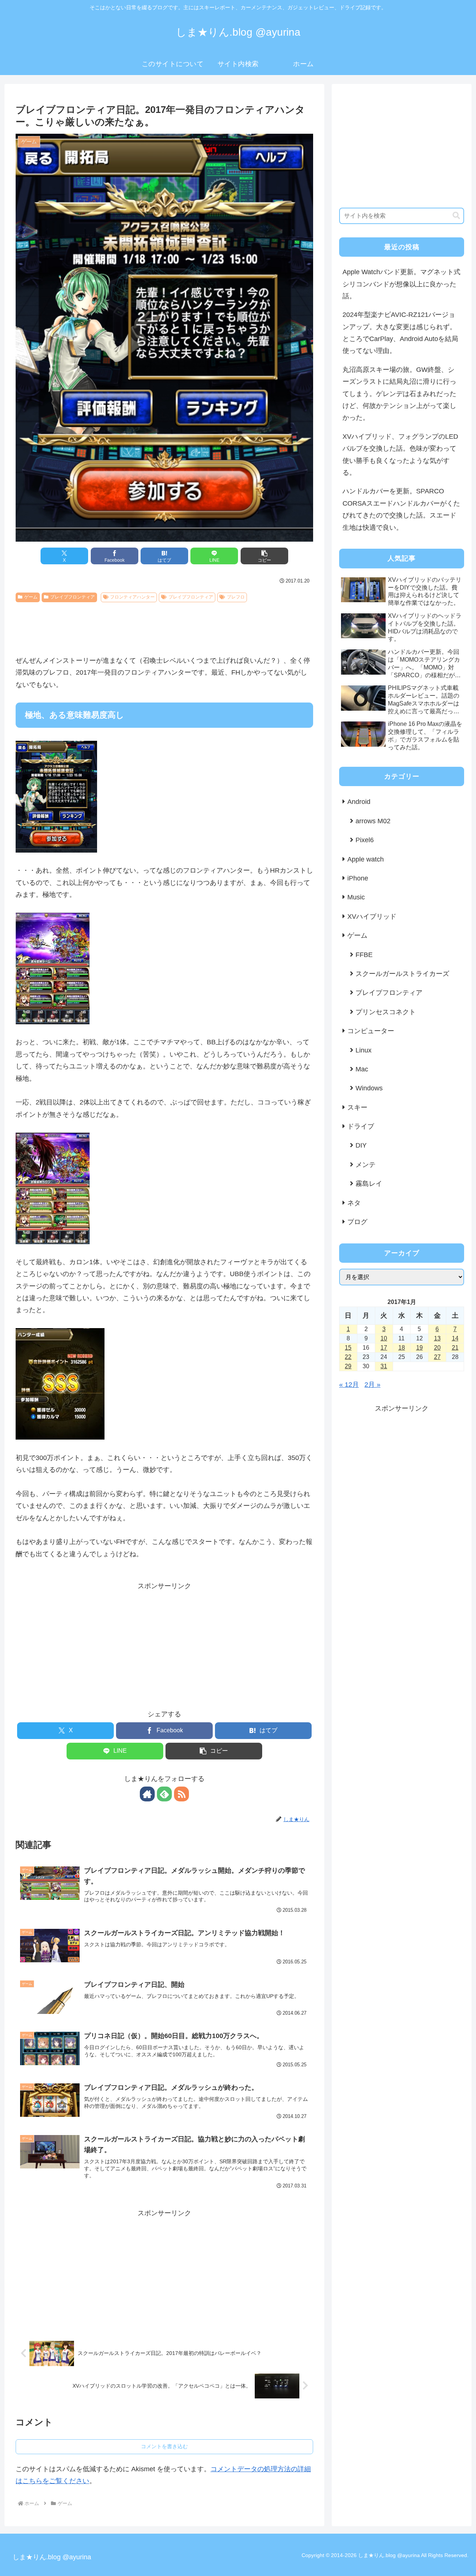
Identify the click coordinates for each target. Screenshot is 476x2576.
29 (348, 1366)
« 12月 (349, 1385)
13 (437, 1338)
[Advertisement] (164, 626)
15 (348, 1348)
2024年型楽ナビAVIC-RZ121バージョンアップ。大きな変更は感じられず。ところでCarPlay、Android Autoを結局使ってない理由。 (400, 333)
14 (455, 1338)
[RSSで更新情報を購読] (181, 1794)
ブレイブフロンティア (73, 597)
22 (348, 1357)
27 (437, 1357)
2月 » (372, 1385)
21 (455, 1348)
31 (384, 1366)
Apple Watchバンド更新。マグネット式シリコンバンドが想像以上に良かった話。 (401, 284)
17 (384, 1348)
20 (437, 1348)
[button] (264, 556)
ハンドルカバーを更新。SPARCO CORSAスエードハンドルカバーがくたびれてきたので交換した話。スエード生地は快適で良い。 (401, 509)
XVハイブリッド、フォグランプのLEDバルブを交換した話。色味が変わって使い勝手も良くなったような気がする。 (400, 455)
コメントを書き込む (164, 2446)
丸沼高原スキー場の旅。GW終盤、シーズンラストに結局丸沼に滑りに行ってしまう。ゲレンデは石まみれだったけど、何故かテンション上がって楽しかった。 (399, 394)
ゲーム (31, 597)
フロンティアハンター (132, 597)
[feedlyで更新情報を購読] (164, 1794)
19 (419, 1348)
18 (402, 1348)
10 (384, 1338)
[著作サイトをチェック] (147, 1794)
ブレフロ (236, 597)
